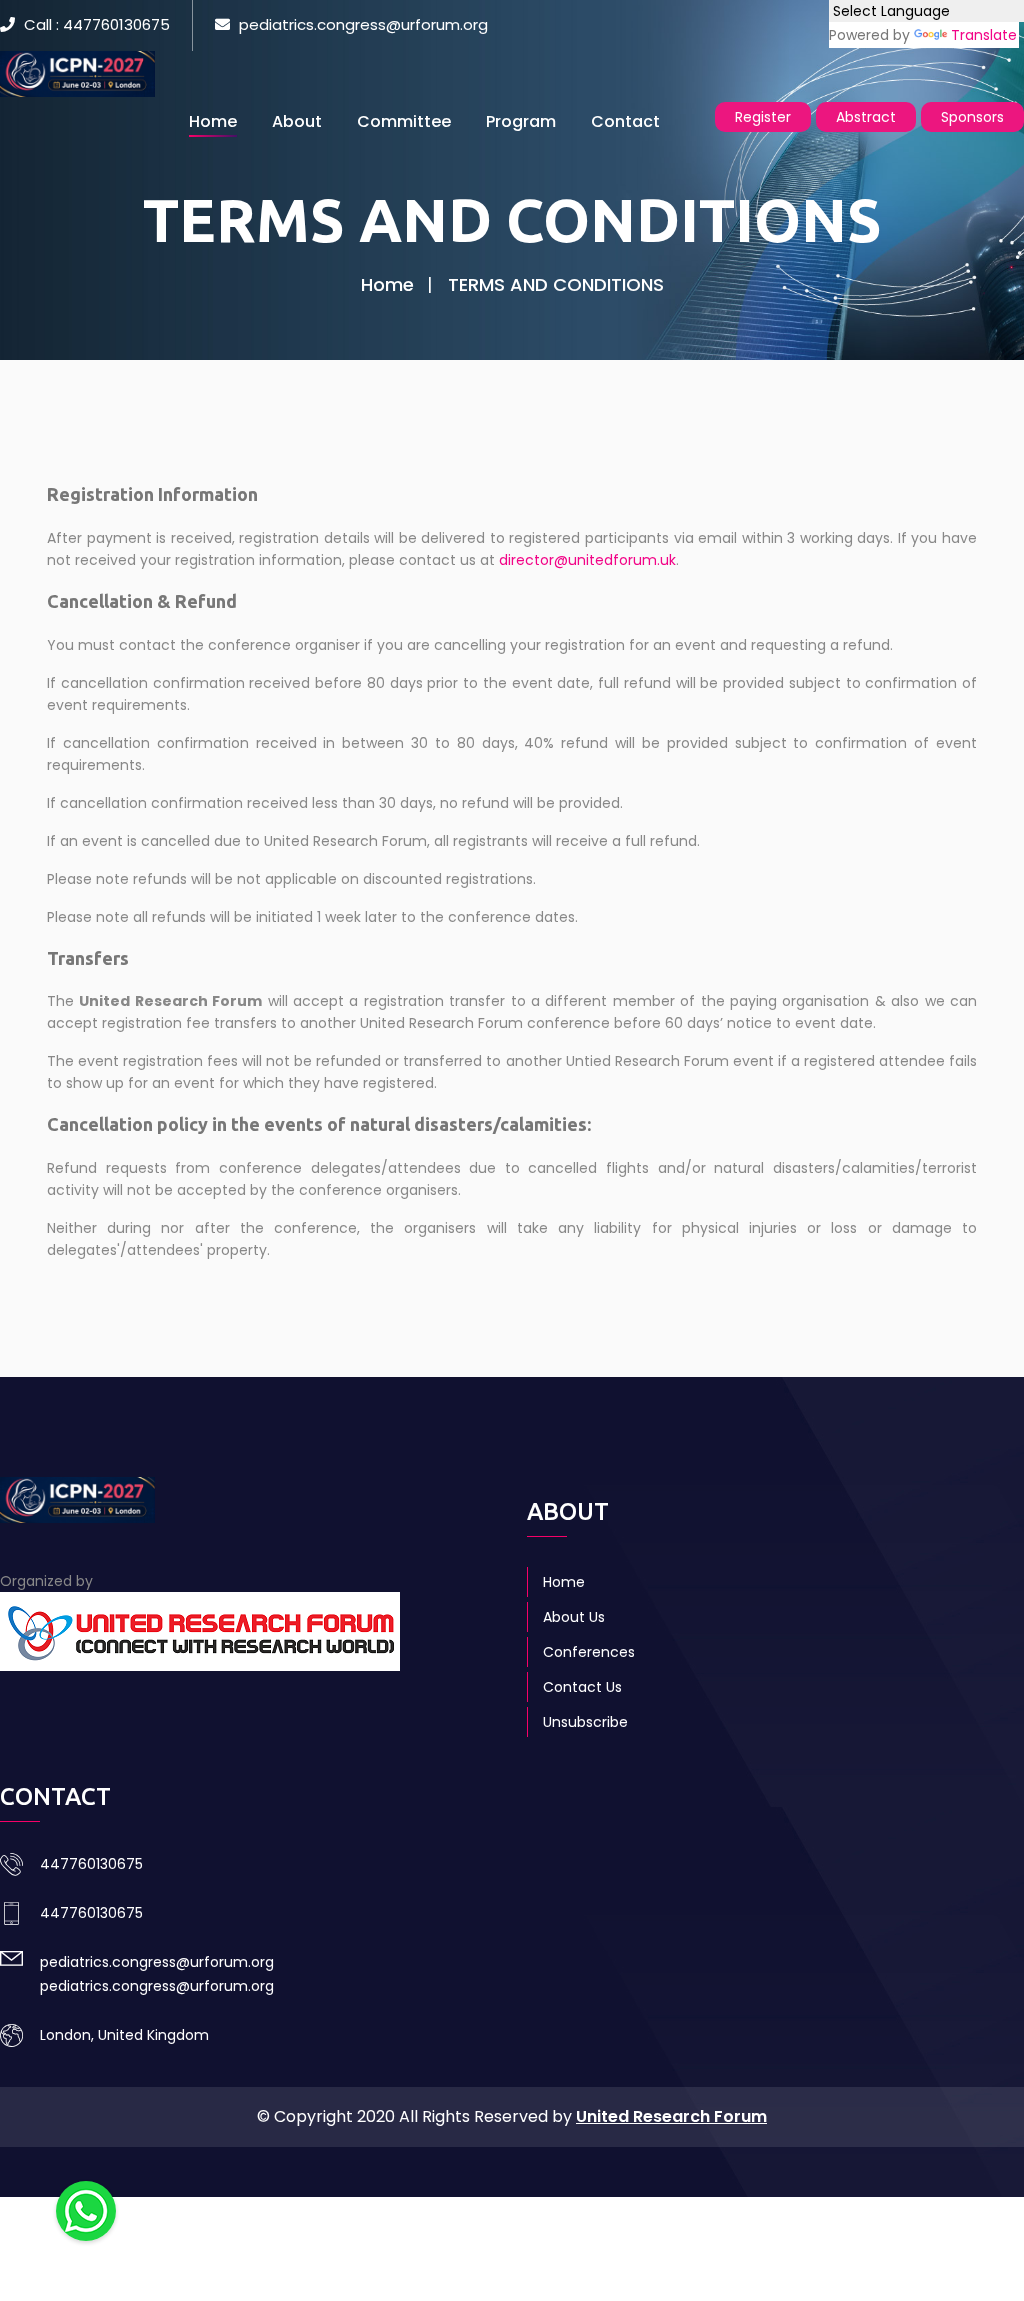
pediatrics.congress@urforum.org (363, 24)
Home (213, 121)
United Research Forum (671, 2116)
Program (521, 121)
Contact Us (582, 1687)
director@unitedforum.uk (587, 560)
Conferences (589, 1652)
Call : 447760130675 (97, 24)
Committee (404, 121)
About (297, 121)
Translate (984, 35)
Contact (625, 121)
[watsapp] (86, 2210)
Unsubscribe (585, 1722)
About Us (574, 1617)
